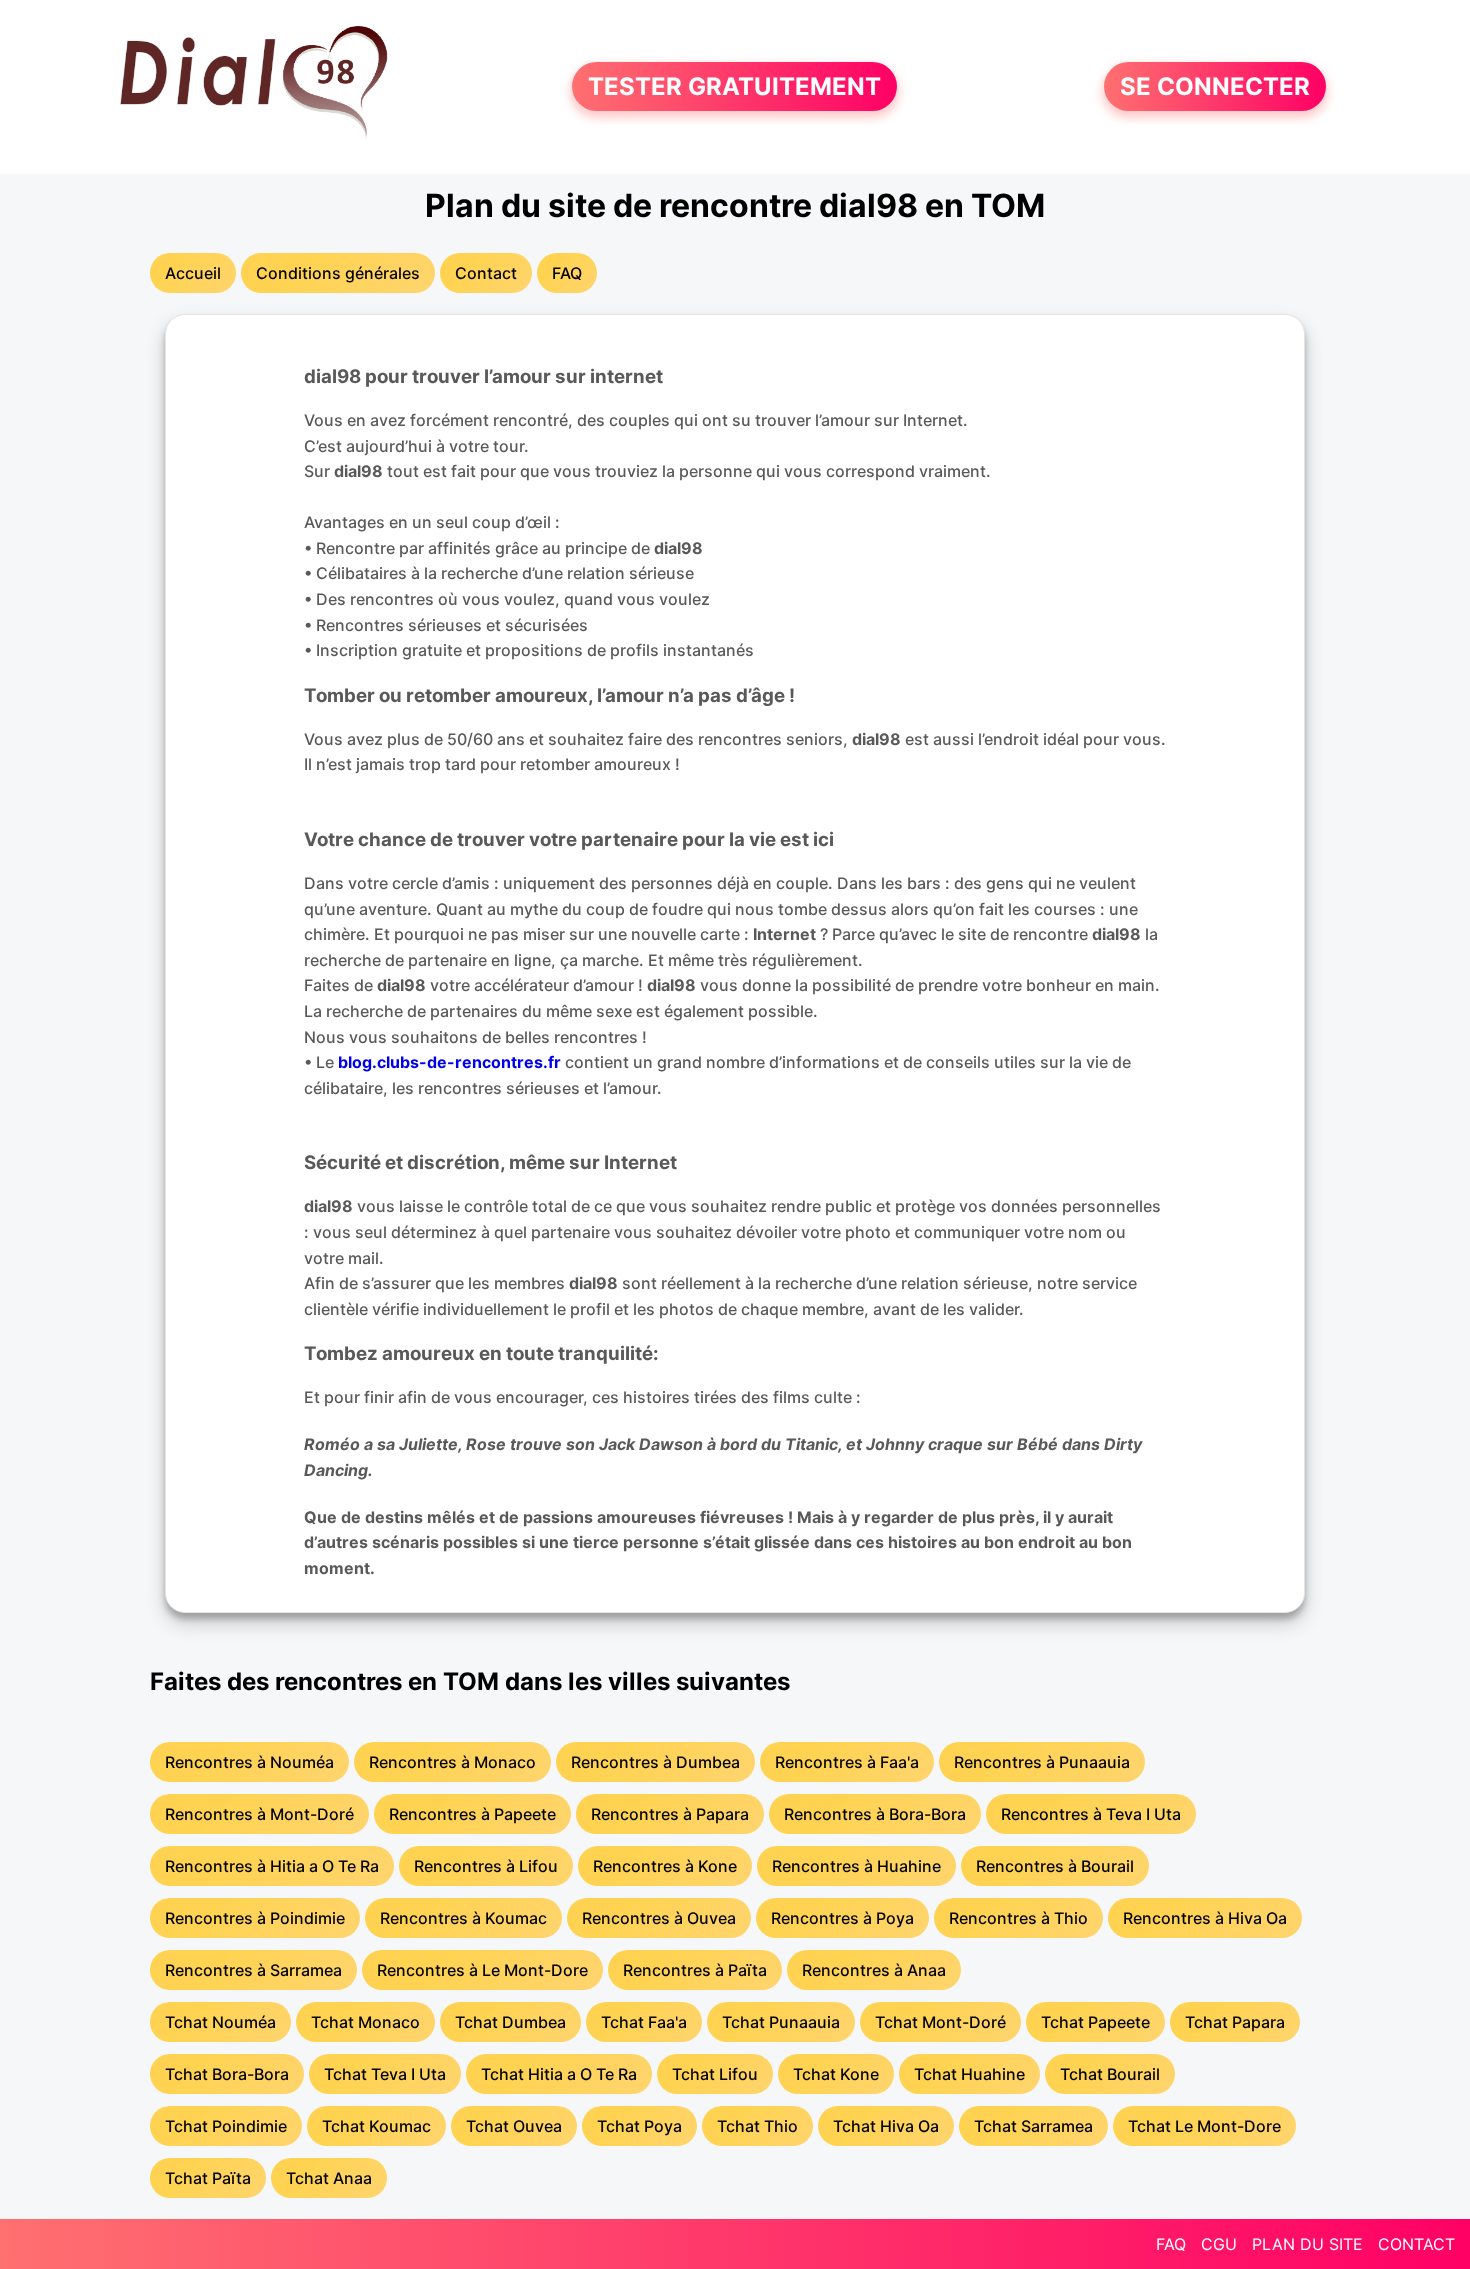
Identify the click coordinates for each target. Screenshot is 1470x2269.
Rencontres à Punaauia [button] (1042, 1762)
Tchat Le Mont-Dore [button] (1204, 2126)
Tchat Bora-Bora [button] (227, 2074)
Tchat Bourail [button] (1110, 2074)
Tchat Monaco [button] (365, 2022)
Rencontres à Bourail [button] (1055, 1866)
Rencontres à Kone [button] (665, 1866)
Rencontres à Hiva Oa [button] (1205, 1918)
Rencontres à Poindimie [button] (255, 1918)
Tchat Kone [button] (836, 2074)
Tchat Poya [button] (639, 2126)
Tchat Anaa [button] (329, 2178)
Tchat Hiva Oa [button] (886, 2126)
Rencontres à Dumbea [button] (655, 1762)
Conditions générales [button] (338, 273)
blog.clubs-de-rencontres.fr (449, 1062)
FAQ (1171, 2244)
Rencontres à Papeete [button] (472, 1814)
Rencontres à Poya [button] (842, 1918)
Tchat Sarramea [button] (1033, 2126)
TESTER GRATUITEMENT (734, 86)
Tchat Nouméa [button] (220, 2022)
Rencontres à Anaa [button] (874, 1970)
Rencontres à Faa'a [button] (847, 1762)
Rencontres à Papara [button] (670, 1814)
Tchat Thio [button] (757, 2126)
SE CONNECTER (1215, 86)
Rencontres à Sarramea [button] (253, 1970)
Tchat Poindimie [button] (226, 2126)
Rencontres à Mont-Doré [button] (259, 1814)
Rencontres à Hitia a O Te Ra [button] (272, 1866)
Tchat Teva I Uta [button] (385, 2074)
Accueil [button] (193, 273)
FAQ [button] (567, 273)
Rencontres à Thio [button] (1018, 1918)
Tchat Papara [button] (1235, 2022)
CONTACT (1416, 2244)
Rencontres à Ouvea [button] (659, 1918)
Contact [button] (486, 273)
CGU (1219, 2244)
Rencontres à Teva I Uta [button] (1091, 1814)
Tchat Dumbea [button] (510, 2022)
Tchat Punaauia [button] (781, 2022)
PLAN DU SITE (1307, 2244)
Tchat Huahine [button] (969, 2074)
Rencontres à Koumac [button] (463, 1918)
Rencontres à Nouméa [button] (249, 1762)
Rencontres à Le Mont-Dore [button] (482, 1970)
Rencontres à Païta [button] (695, 1970)
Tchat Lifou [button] (715, 2074)
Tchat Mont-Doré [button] (940, 2022)
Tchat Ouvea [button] (514, 2126)
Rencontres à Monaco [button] (452, 1762)
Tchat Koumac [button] (376, 2126)
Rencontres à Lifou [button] (486, 1866)
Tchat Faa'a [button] (644, 2022)
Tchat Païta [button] (208, 2178)
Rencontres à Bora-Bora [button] (875, 1814)
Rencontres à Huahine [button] (856, 1866)
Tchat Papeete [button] (1095, 2022)
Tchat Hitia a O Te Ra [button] (559, 2074)
